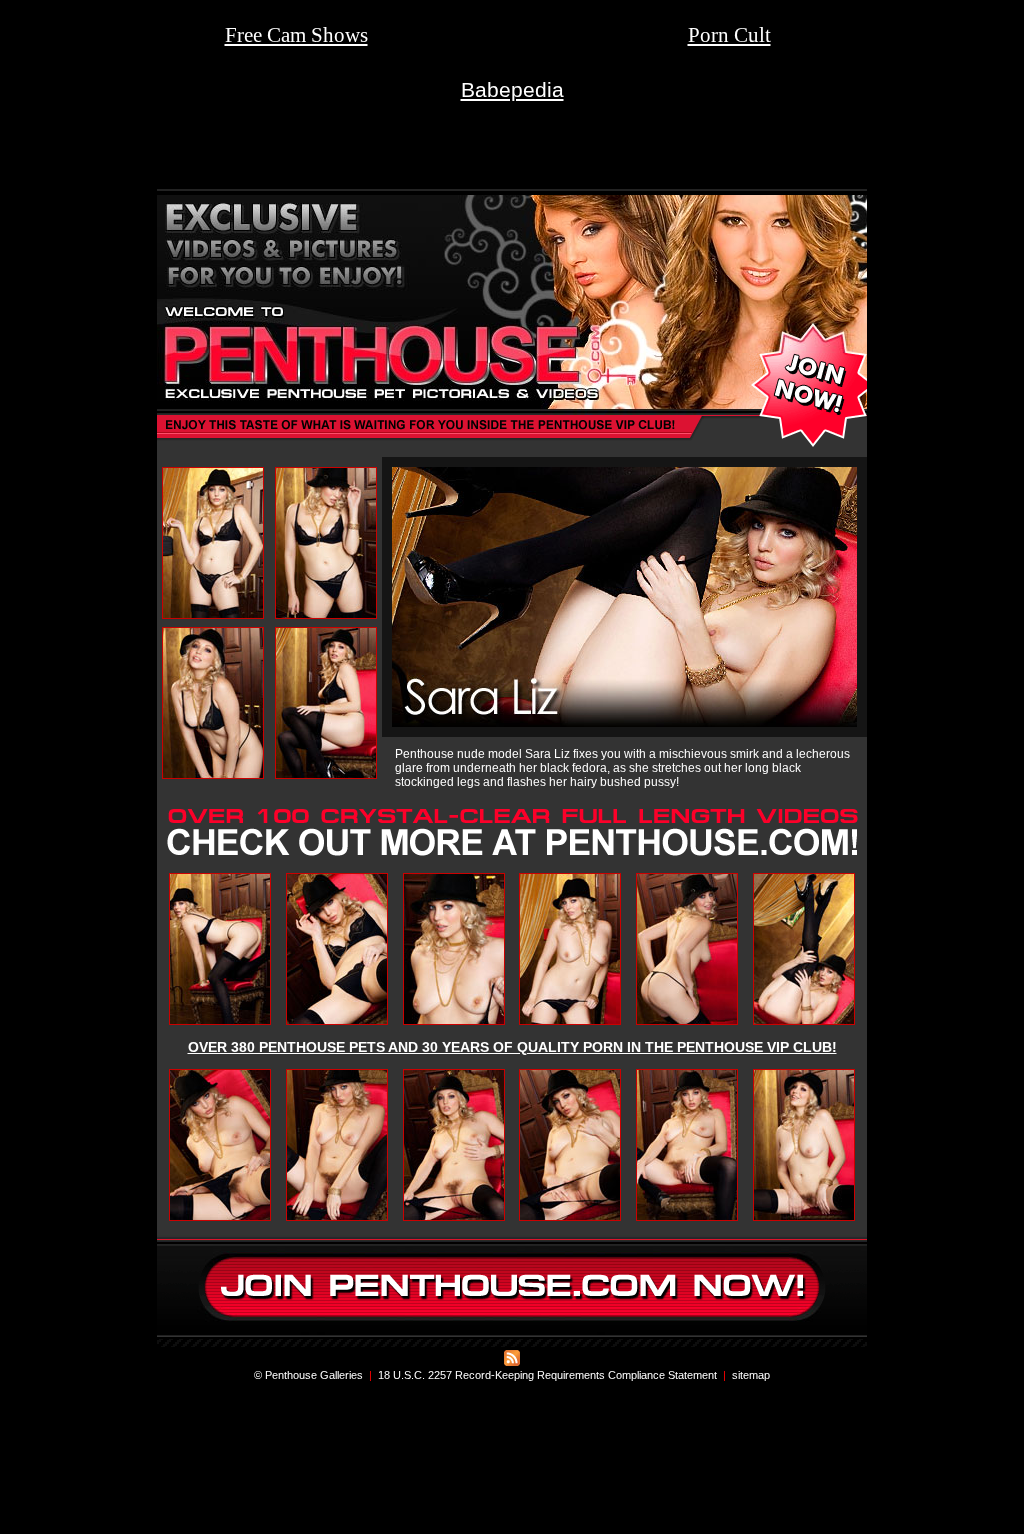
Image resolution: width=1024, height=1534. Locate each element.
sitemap (751, 1375)
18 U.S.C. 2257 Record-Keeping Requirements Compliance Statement (547, 1375)
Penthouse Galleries (314, 1375)
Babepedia (512, 89)
